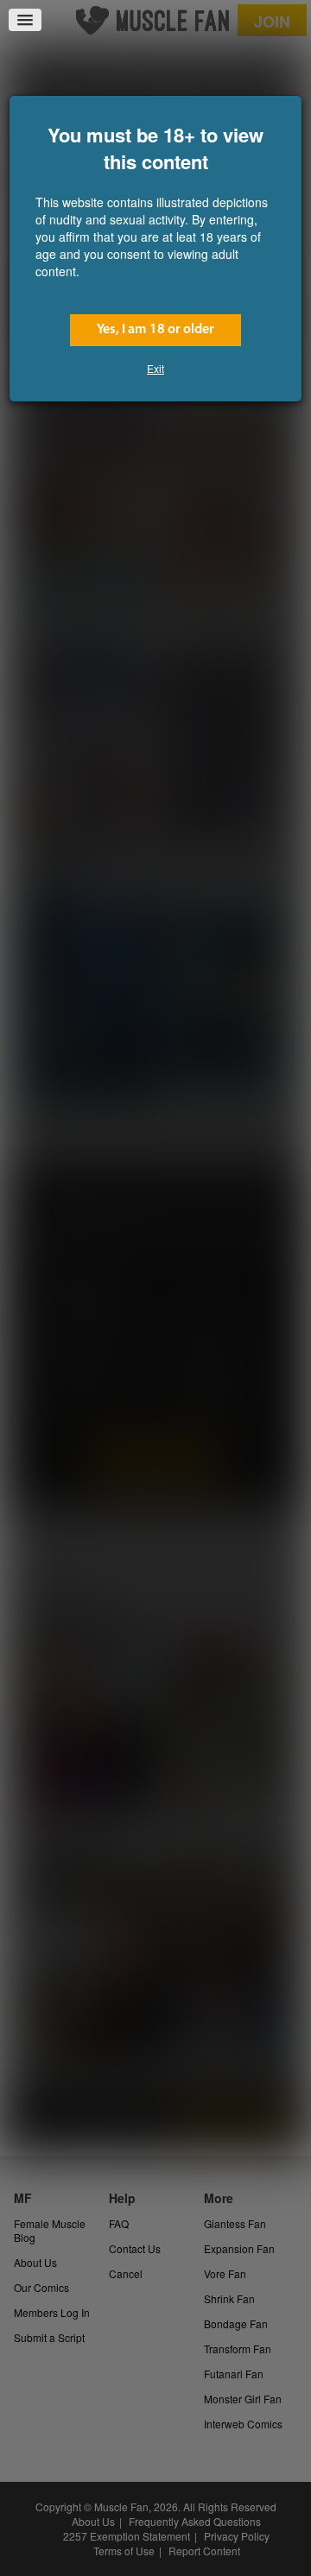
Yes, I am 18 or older (155, 330)
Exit (155, 368)
